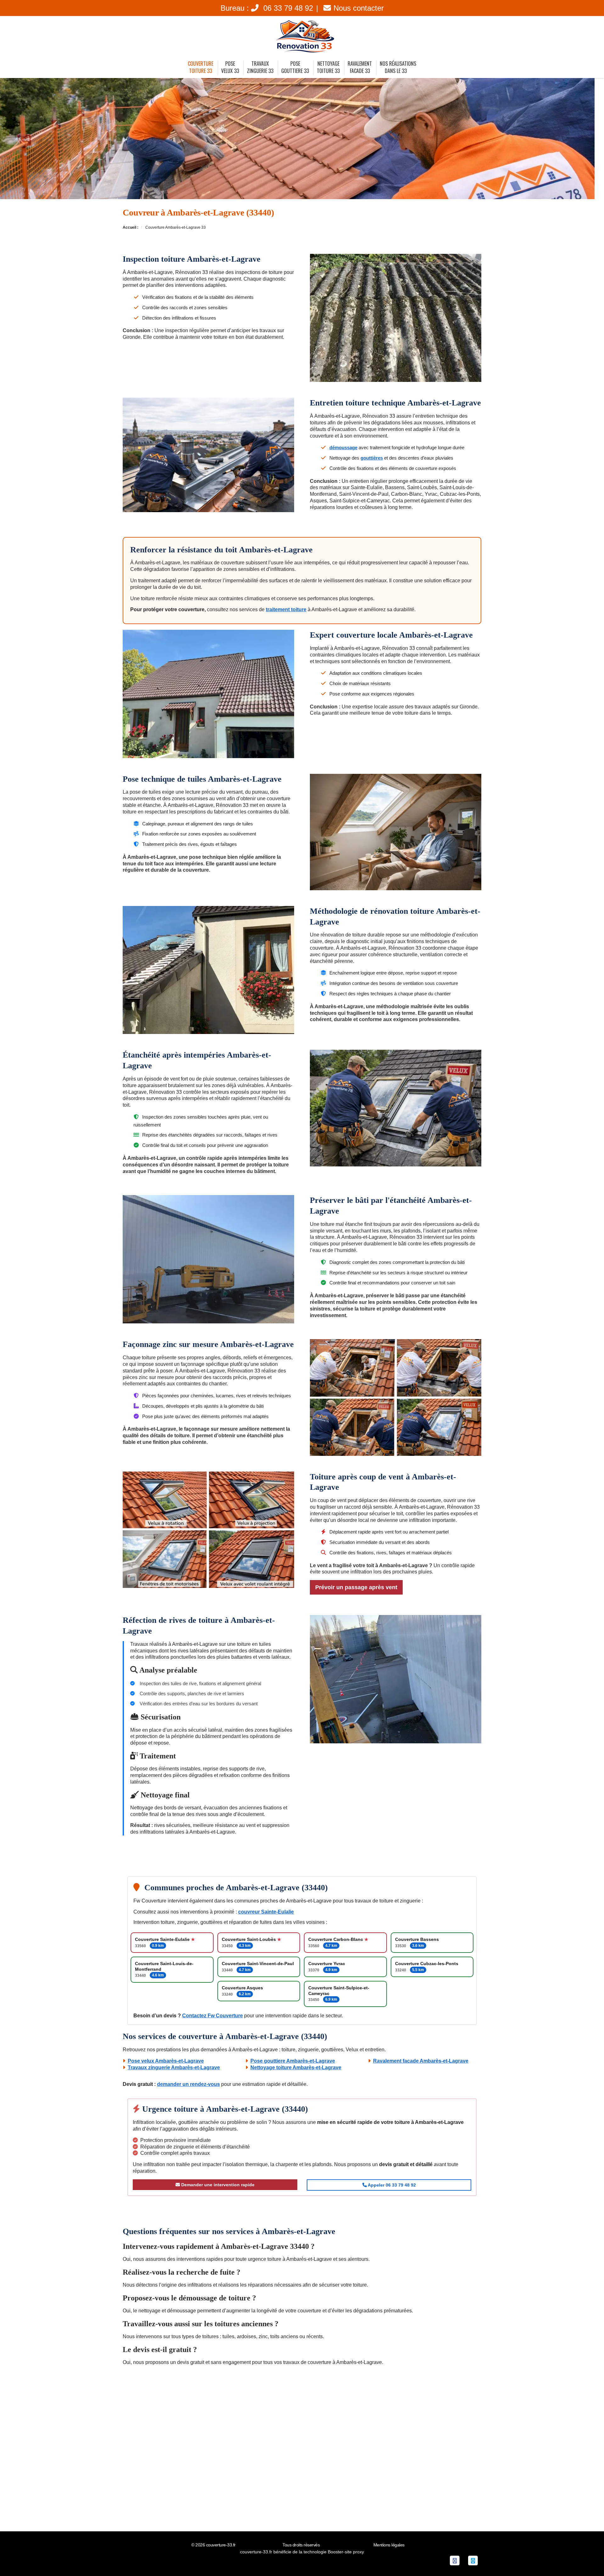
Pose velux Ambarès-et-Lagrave (166, 2061)
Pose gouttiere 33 (295, 67)
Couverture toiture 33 (201, 67)
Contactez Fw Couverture (213, 2016)
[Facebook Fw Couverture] (455, 2560)
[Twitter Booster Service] (473, 2560)
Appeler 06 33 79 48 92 (391, 2185)
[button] (587, 2559)
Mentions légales (389, 2545)
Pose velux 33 (230, 67)
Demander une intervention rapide (217, 2185)
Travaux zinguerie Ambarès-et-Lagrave (174, 2068)
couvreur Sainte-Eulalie (266, 1912)
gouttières (372, 458)
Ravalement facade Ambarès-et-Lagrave (421, 2061)
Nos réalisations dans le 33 (398, 67)
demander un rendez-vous (188, 2084)
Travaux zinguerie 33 (260, 67)
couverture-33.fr (221, 2545)
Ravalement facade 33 (360, 67)
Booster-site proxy (346, 2552)
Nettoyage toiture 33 (328, 67)
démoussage (343, 447)
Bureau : (267, 8)
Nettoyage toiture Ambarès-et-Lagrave (296, 2068)
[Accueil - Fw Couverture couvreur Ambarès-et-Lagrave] (302, 36)
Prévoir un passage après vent (356, 1587)
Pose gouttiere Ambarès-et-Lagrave (293, 2061)
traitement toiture (286, 609)
